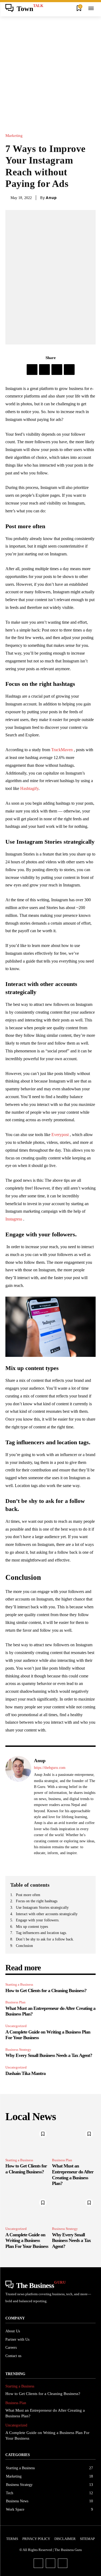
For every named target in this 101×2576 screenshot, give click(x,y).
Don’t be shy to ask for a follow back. (46, 1939)
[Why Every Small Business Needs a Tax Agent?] (74, 2209)
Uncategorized (16, 2026)
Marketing (14, 136)
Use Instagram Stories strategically (42, 1908)
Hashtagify (29, 788)
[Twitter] (44, 370)
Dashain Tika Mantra (25, 2073)
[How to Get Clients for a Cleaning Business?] (27, 2141)
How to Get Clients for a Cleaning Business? (46, 1990)
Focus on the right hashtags (37, 1901)
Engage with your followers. (38, 1920)
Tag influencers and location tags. (42, 1933)
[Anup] (18, 1811)
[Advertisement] (50, 70)
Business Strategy (18, 2050)
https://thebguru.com (50, 1768)
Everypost (60, 1135)
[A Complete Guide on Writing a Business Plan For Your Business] (27, 2209)
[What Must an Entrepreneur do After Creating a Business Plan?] (74, 2141)
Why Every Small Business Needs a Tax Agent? (49, 2055)
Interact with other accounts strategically (47, 1914)
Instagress (14, 1219)
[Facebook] (32, 370)
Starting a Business (19, 1984)
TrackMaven (62, 750)
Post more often (28, 1895)
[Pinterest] (57, 370)
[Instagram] (50, 2563)
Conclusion (24, 1946)
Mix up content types (32, 1927)
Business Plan (15, 2002)
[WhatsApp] (69, 370)
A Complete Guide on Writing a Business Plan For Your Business (27, 2240)
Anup (51, 198)
